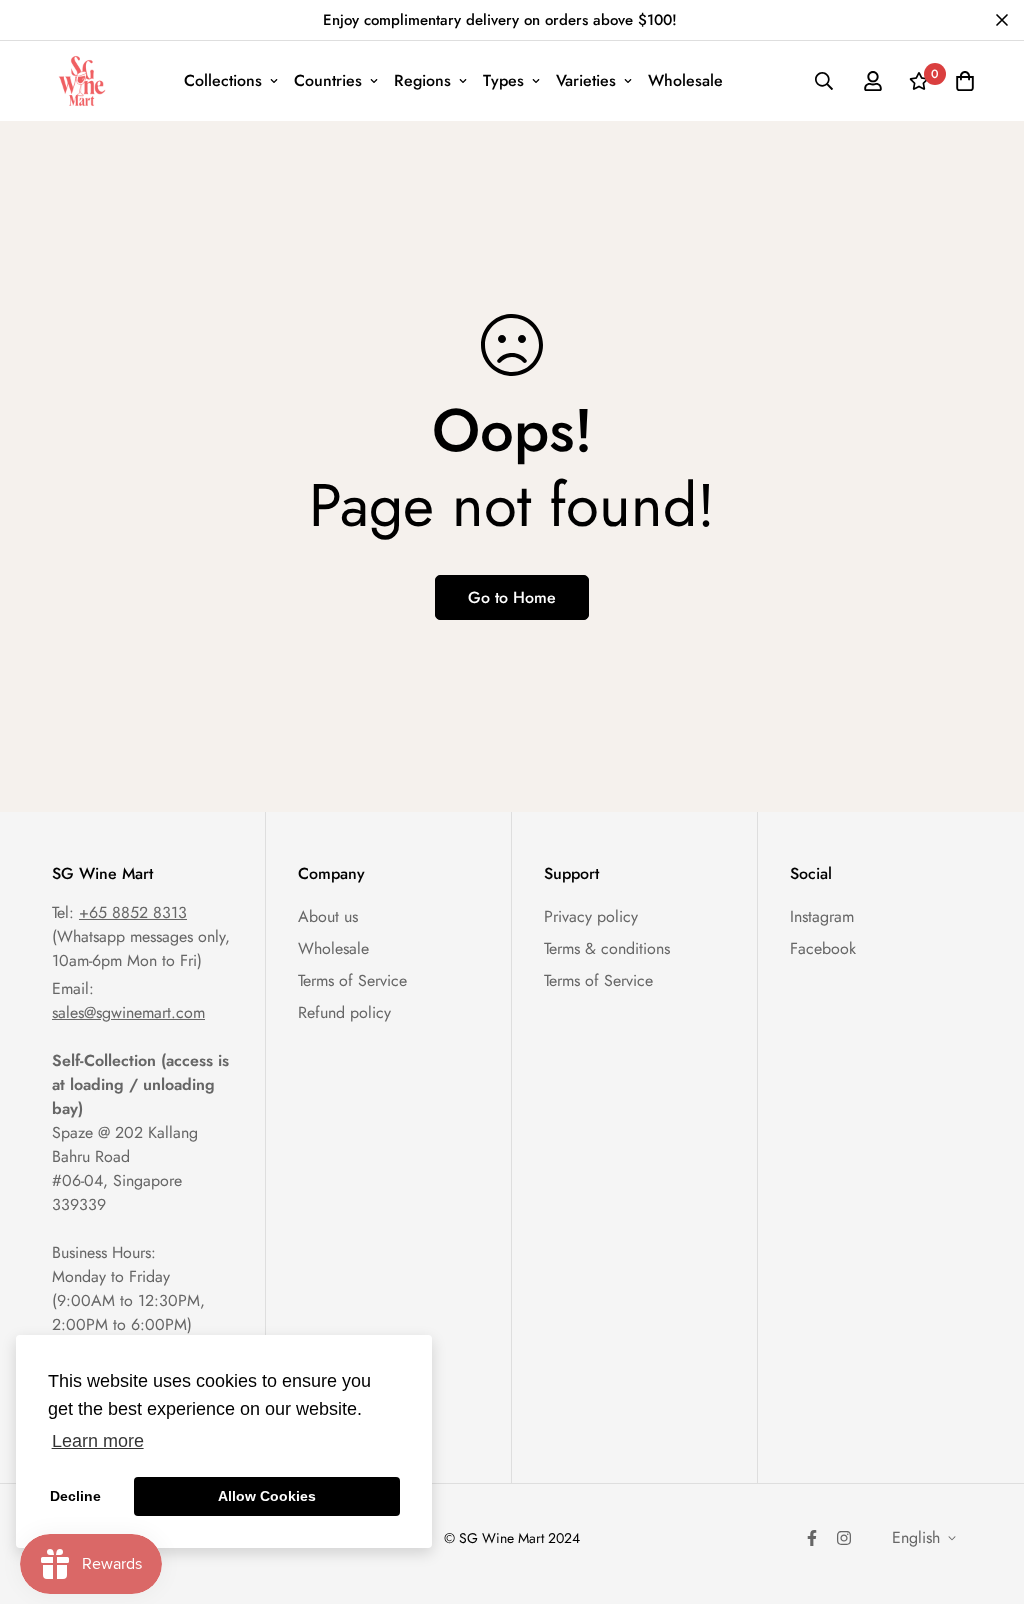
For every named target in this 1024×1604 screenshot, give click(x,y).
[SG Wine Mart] (82, 81)
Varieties (586, 80)
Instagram (822, 916)
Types (503, 80)
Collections (223, 80)
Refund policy (344, 1012)
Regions (422, 80)
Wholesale (685, 80)
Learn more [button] (98, 1441)
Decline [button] (75, 1496)
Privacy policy (591, 916)
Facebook (823, 948)
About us (328, 916)
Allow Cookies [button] (267, 1496)
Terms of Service (352, 980)
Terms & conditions (607, 948)
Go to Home (512, 597)
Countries (328, 80)
